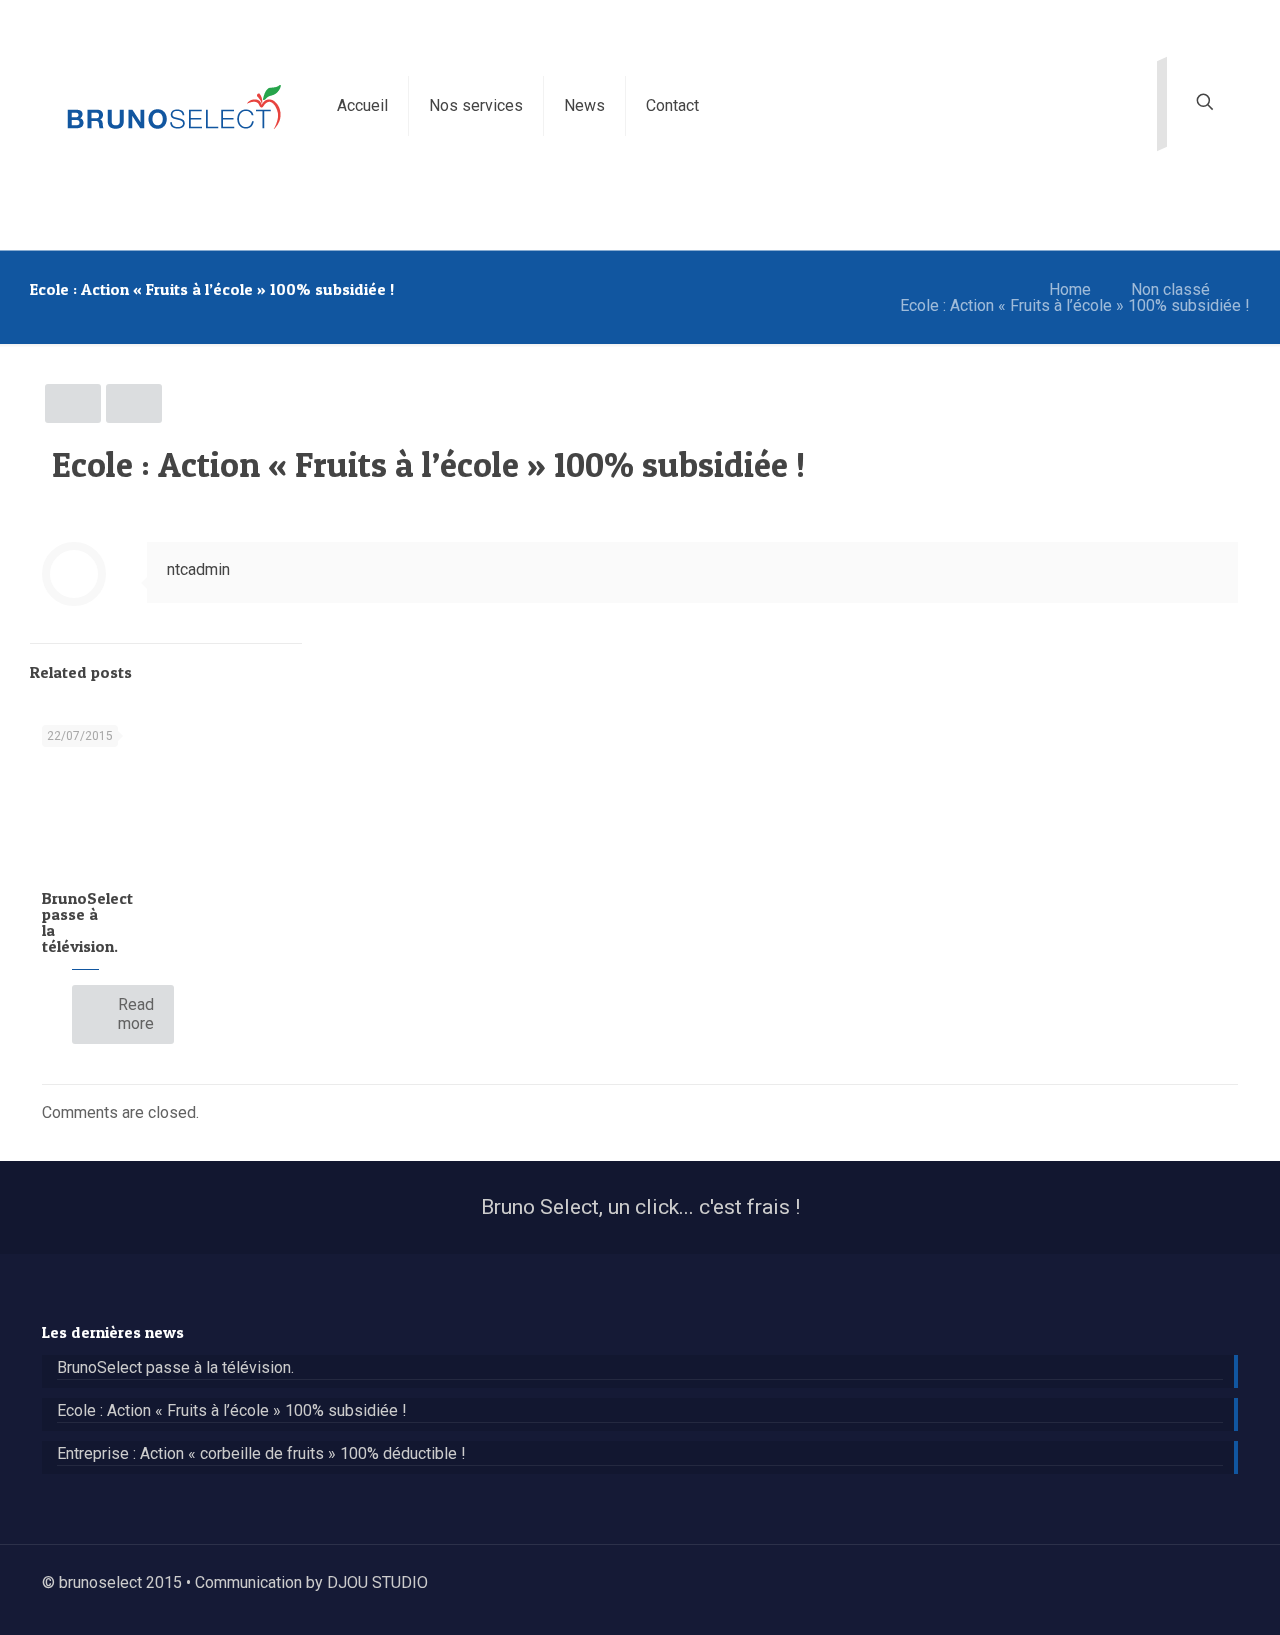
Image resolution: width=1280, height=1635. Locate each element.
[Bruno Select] (174, 106)
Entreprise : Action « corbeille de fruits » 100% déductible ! (261, 1454)
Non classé (1170, 289)
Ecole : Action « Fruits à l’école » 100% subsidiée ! (1075, 305)
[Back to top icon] (1230, 1574)
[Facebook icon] (1194, 1583)
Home (1070, 289)
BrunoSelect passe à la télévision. (87, 922)
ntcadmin (198, 569)
